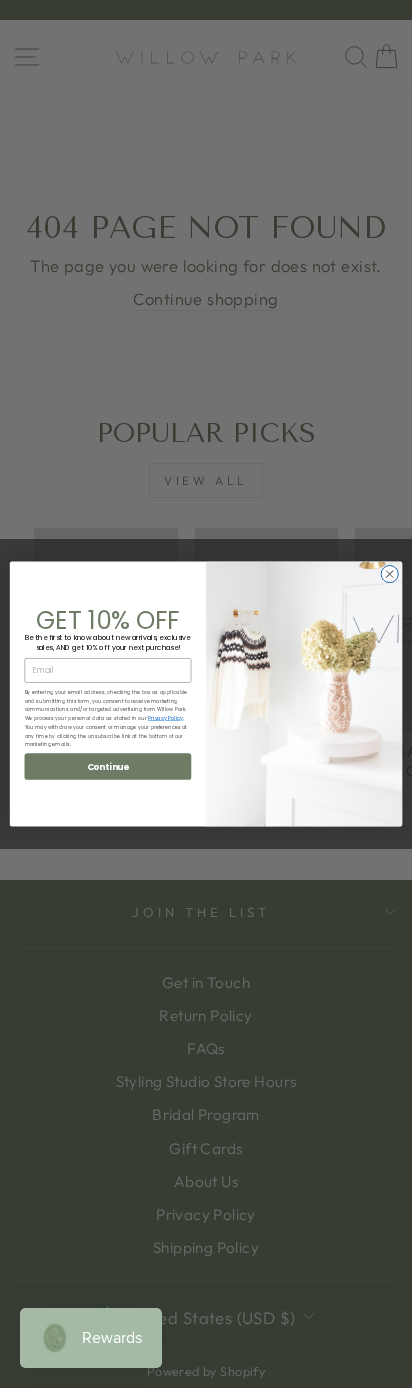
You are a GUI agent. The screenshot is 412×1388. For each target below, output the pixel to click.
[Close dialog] (389, 573)
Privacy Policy (165, 718)
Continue (108, 766)
